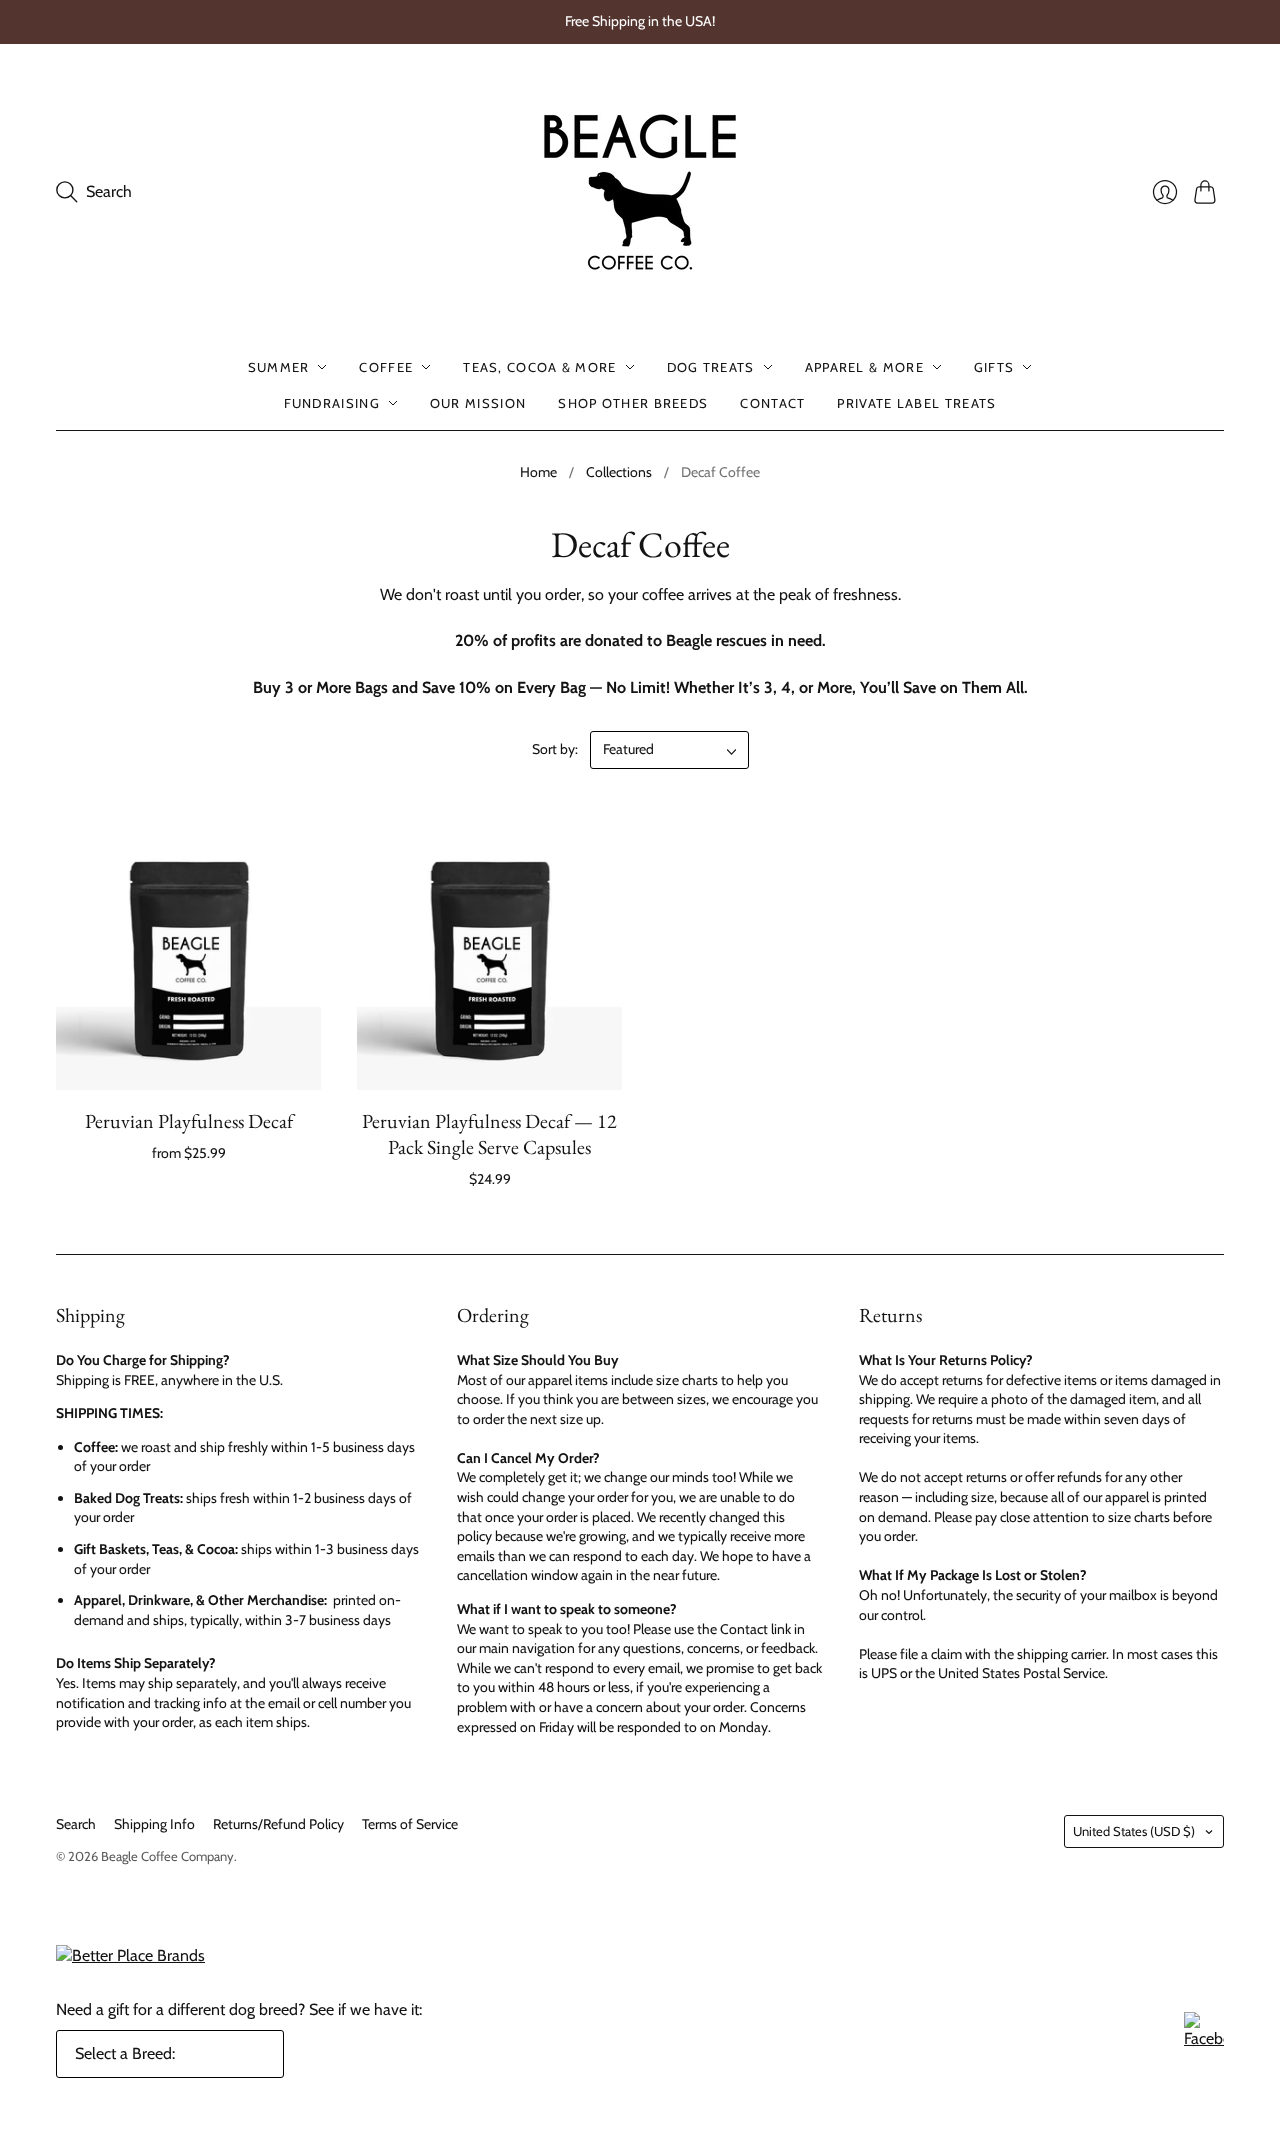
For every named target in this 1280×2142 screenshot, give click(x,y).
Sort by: (555, 749)
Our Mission (478, 403)
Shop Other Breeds (633, 403)
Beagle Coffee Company (167, 1856)
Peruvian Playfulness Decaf (189, 1121)
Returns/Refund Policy (278, 1824)
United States (1134, 1831)
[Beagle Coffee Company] (640, 192)
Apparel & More (864, 367)
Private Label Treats (916, 403)
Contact (772, 403)
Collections (619, 472)
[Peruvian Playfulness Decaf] (188, 957)
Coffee (386, 367)
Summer (279, 367)
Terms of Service (410, 1824)
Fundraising (332, 403)
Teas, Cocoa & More (539, 367)
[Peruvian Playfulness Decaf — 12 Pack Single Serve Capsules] (489, 957)
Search (76, 1824)
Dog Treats (711, 367)
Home (538, 472)
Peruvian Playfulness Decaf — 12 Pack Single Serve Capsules (489, 1134)
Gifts (994, 367)
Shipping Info (154, 1824)
